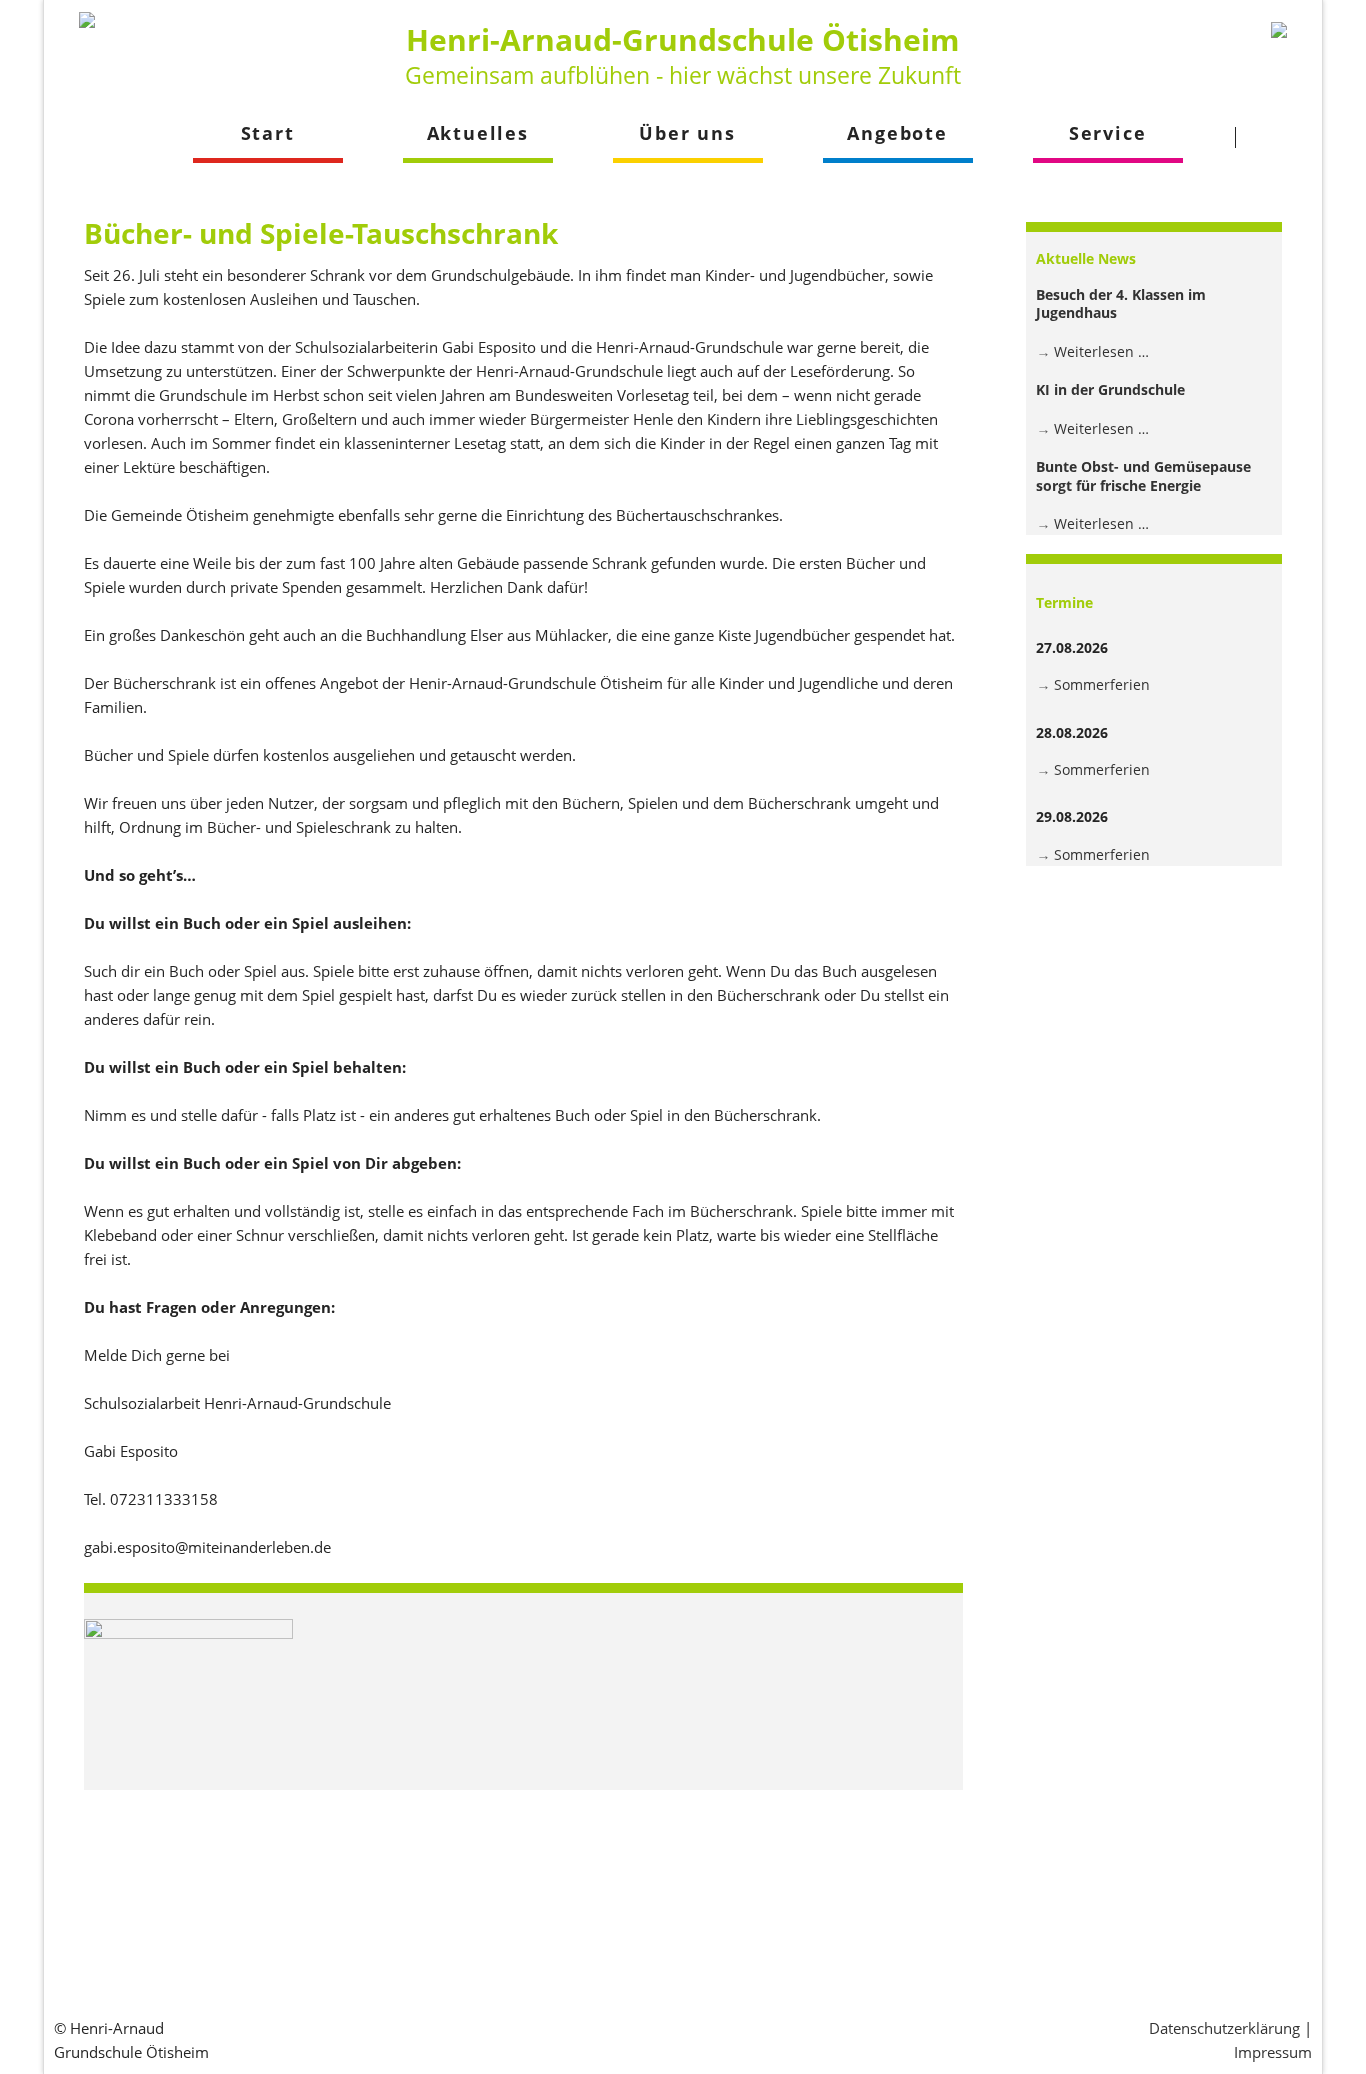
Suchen (1273, 137)
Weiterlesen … (1101, 351)
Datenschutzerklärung (1224, 2028)
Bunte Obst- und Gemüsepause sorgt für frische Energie (1143, 475)
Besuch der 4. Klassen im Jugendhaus (1121, 303)
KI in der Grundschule (1110, 389)
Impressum (1273, 2052)
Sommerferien (1102, 684)
